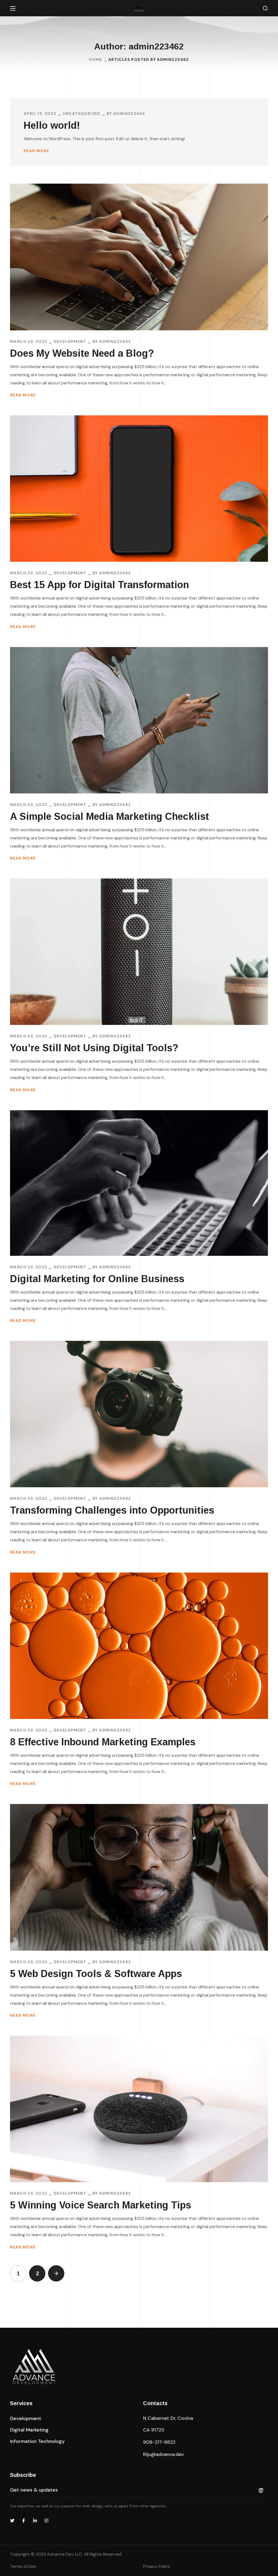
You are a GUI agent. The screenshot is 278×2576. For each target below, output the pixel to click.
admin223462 (129, 114)
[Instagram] (46, 2521)
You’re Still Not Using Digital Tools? (94, 1048)
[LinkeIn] (35, 2521)
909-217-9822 (159, 2442)
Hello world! (52, 125)
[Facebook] (24, 2521)
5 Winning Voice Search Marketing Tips (101, 2205)
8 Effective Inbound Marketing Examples (103, 1742)
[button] (265, 8)
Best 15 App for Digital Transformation (99, 585)
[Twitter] (12, 2521)
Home (96, 59)
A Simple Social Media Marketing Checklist (110, 816)
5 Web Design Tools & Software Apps (96, 1974)
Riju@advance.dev (163, 2454)
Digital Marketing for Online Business (97, 1279)
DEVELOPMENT (70, 341)
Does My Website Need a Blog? (82, 353)
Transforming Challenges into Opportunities (112, 1510)
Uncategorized (82, 114)
